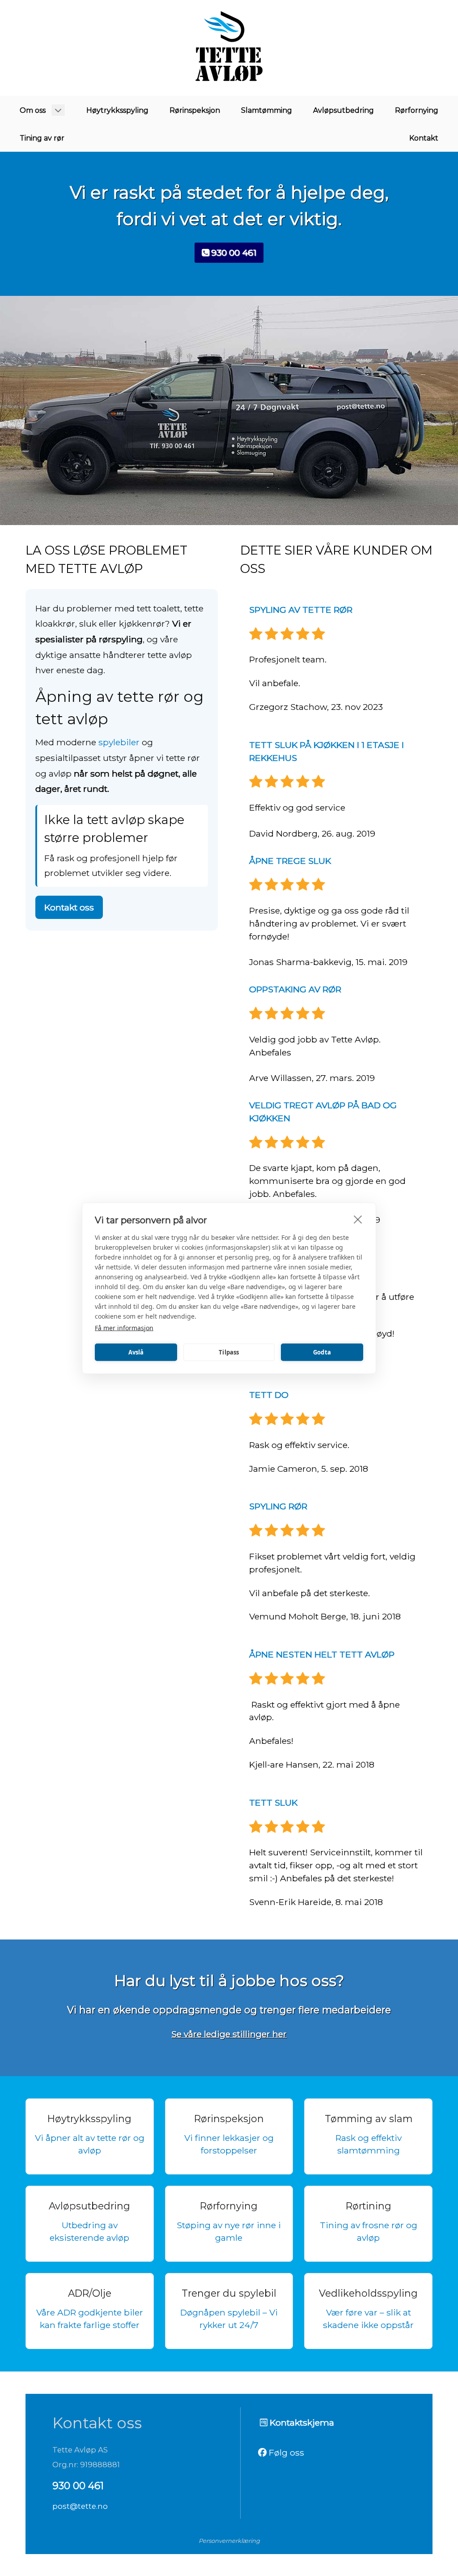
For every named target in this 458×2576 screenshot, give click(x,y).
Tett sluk (273, 1803)
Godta (322, 1352)
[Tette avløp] (229, 48)
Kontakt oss (69, 907)
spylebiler (119, 742)
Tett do (269, 1395)
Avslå (136, 1352)
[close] (358, 1219)
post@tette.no (80, 2506)
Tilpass (229, 1352)
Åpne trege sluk (290, 861)
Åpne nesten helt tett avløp (322, 1654)
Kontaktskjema (301, 2422)
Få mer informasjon (124, 1327)
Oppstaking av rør (295, 989)
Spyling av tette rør (301, 610)
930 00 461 (233, 252)
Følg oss (285, 2452)
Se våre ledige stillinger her (229, 2034)
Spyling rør (278, 1506)
